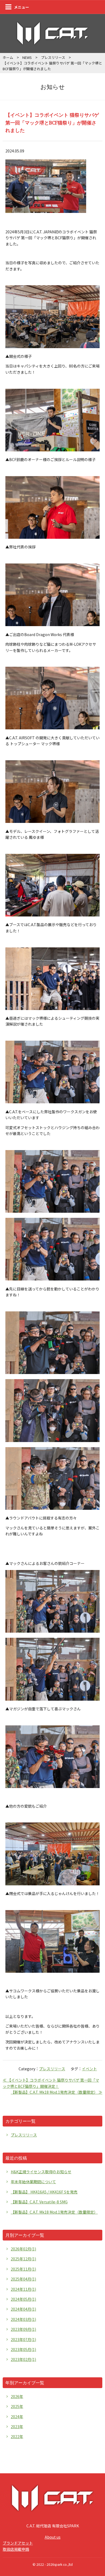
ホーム (8, 57)
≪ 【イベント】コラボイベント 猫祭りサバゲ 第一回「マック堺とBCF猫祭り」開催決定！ (51, 2083)
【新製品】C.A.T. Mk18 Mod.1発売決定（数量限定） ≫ (57, 2092)
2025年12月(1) (23, 2259)
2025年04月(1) (23, 2279)
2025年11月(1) (23, 2269)
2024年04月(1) (23, 2309)
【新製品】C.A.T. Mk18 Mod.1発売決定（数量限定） (54, 2212)
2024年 (17, 2417)
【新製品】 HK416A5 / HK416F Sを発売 (44, 2192)
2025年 (17, 2406)
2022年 (17, 2436)
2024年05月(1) (23, 2299)
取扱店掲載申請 (16, 2549)
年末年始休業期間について (33, 2182)
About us (53, 2537)
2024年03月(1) (23, 2319)
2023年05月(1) (23, 2349)
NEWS (27, 57)
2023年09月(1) (23, 2329)
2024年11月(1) (23, 2289)
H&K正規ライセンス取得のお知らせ (41, 2172)
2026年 (17, 2396)
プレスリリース (53, 57)
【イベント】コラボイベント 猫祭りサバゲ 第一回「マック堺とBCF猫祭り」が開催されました (52, 123)
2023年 (17, 2427)
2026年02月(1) (23, 2249)
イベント (89, 2069)
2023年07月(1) (23, 2339)
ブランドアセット (18, 2543)
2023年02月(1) (23, 2359)
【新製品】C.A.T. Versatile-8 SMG (39, 2202)
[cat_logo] (52, 42)
